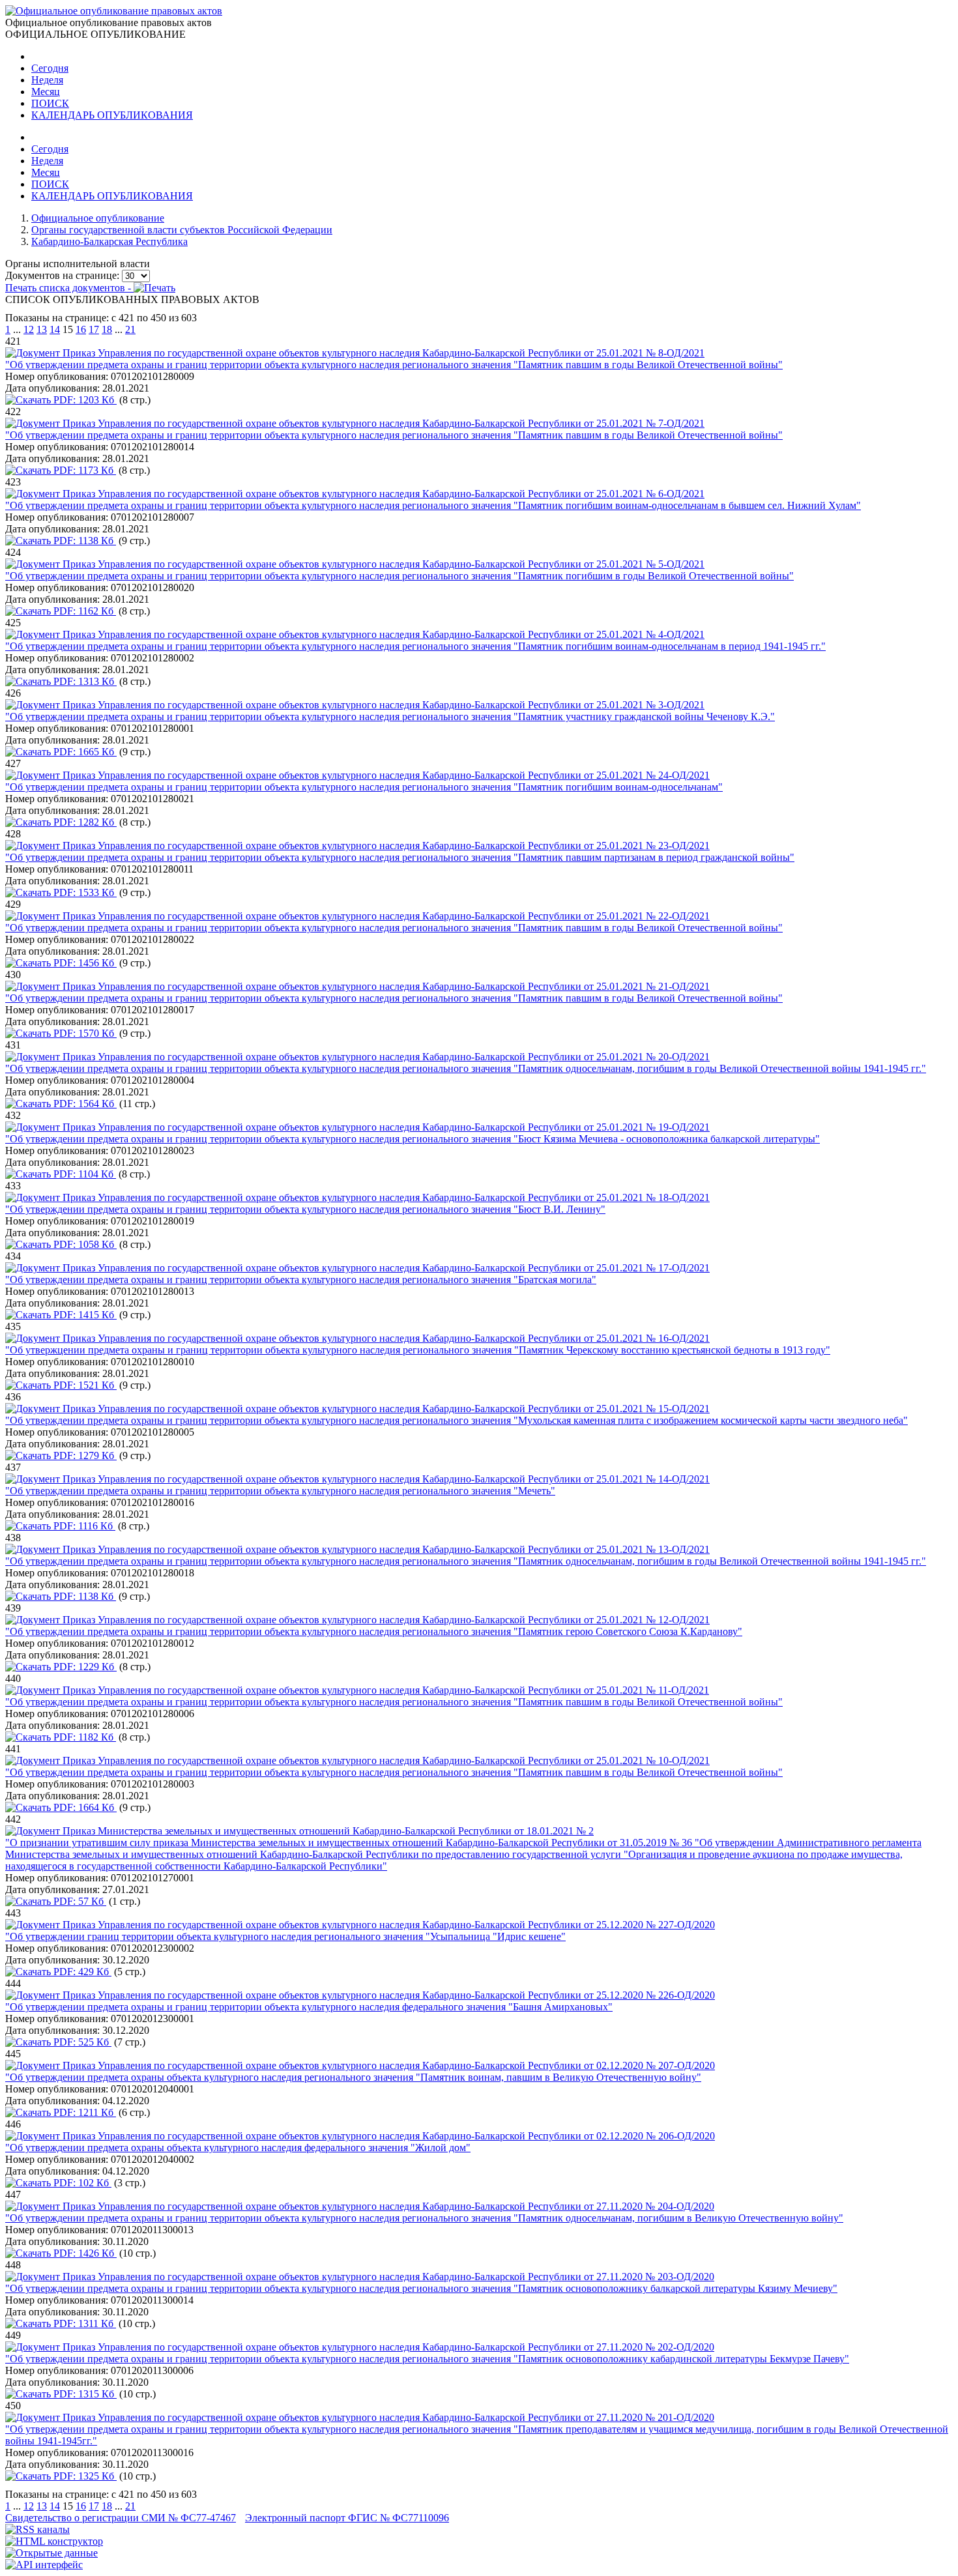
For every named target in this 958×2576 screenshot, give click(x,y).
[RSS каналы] (37, 2529)
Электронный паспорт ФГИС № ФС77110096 (347, 2518)
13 (42, 329)
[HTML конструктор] (54, 2541)
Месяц (46, 92)
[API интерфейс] (44, 2565)
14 (55, 329)
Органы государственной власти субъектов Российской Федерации (182, 230)
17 (94, 329)
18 (107, 329)
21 (130, 329)
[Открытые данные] (51, 2553)
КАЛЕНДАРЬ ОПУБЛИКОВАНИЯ (112, 115)
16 (81, 329)
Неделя (47, 80)
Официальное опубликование (98, 218)
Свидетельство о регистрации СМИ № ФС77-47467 (121, 2518)
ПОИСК (50, 103)
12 (29, 329)
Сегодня (50, 68)
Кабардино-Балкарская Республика (109, 241)
